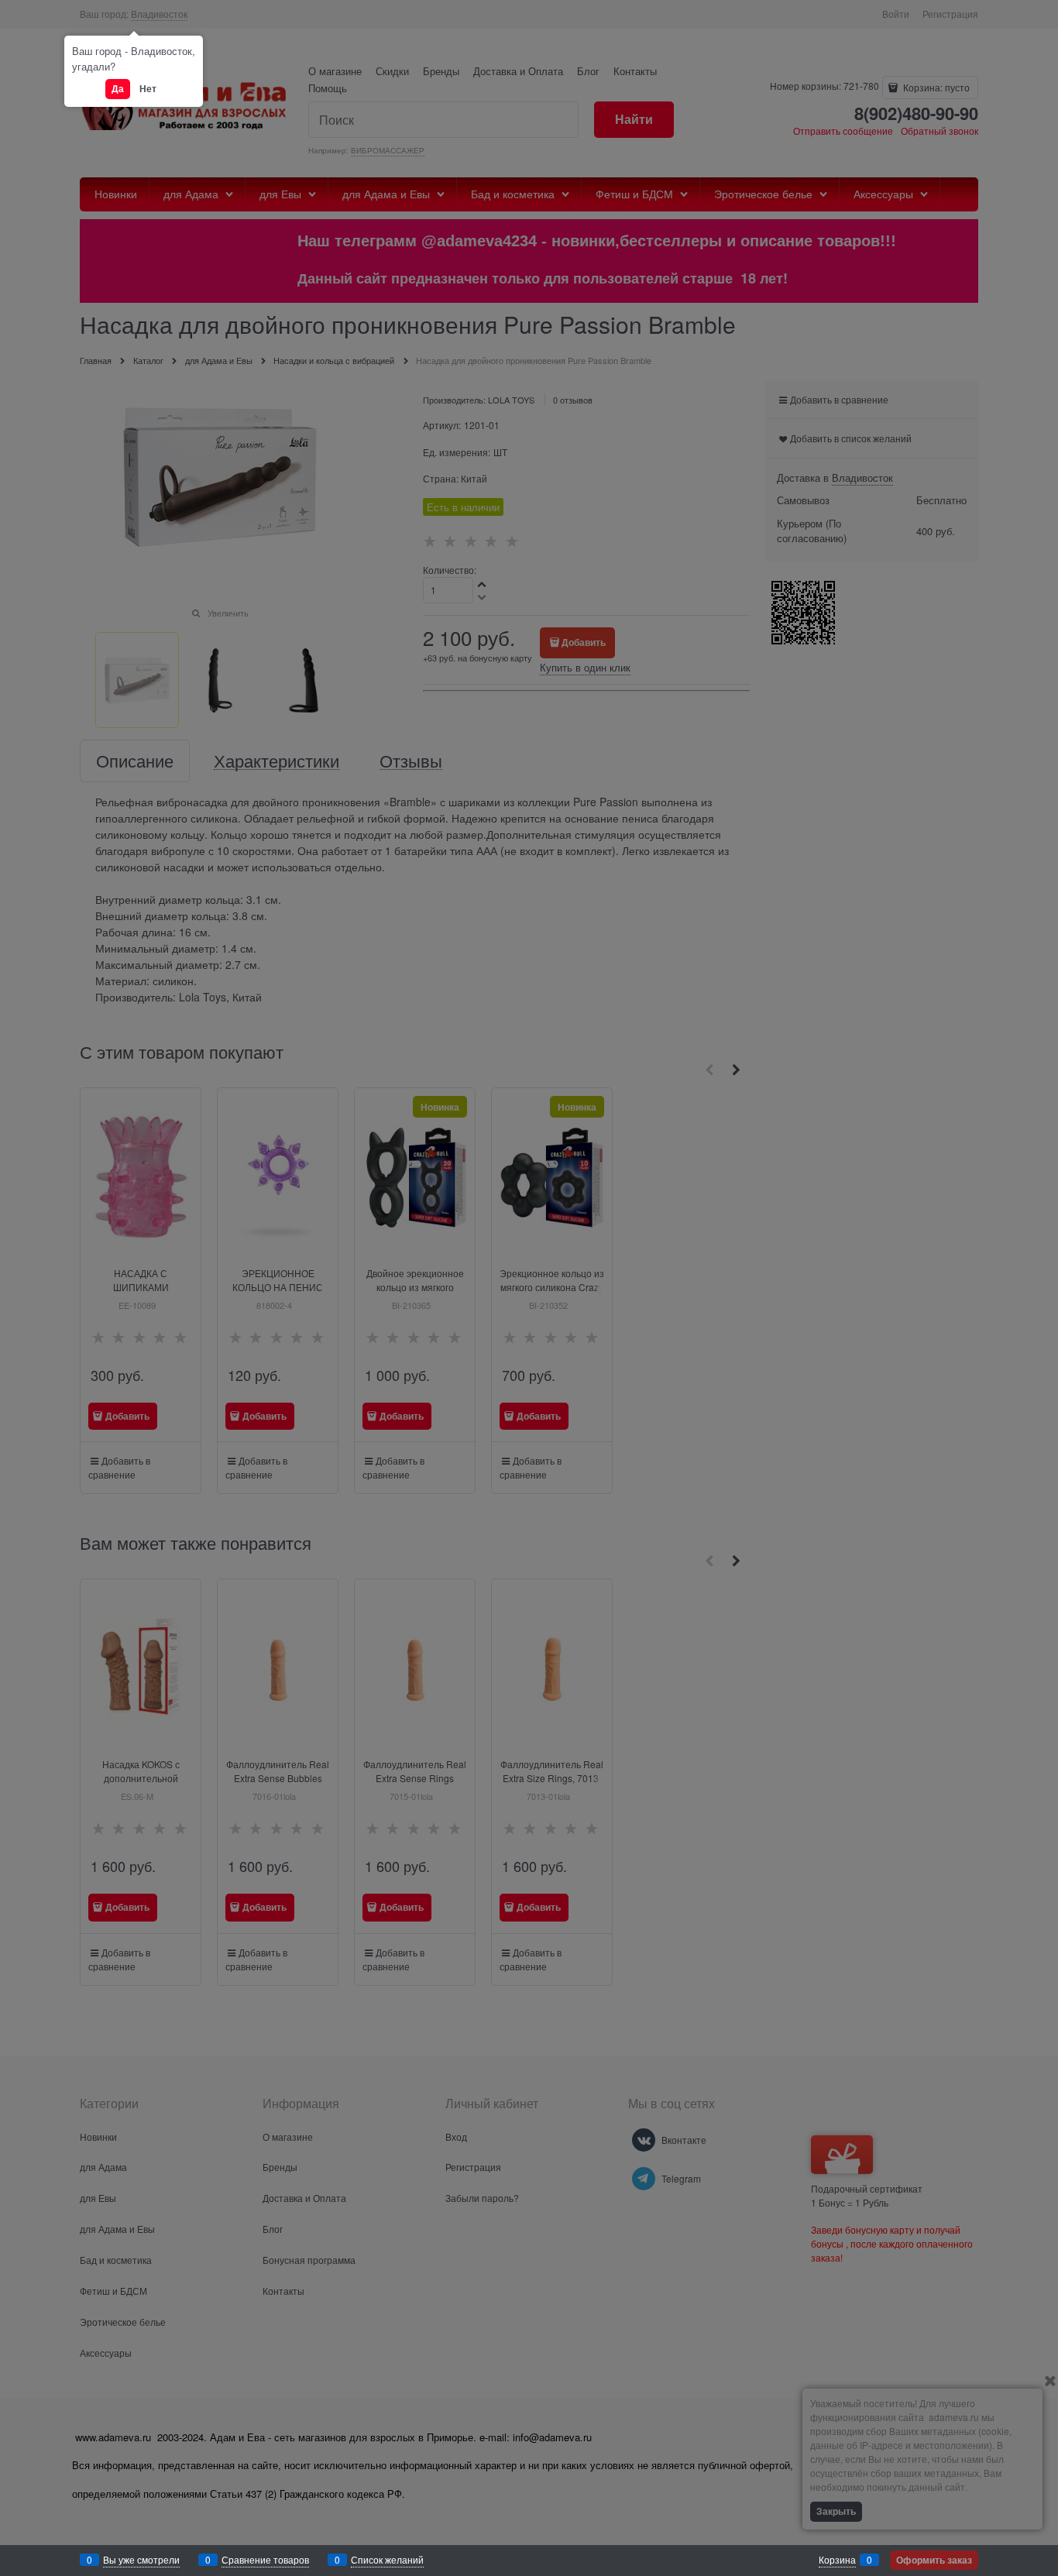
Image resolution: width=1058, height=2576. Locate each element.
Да (118, 88)
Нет (148, 88)
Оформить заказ (934, 2560)
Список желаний (387, 2559)
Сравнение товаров (265, 2559)
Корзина (837, 2559)
